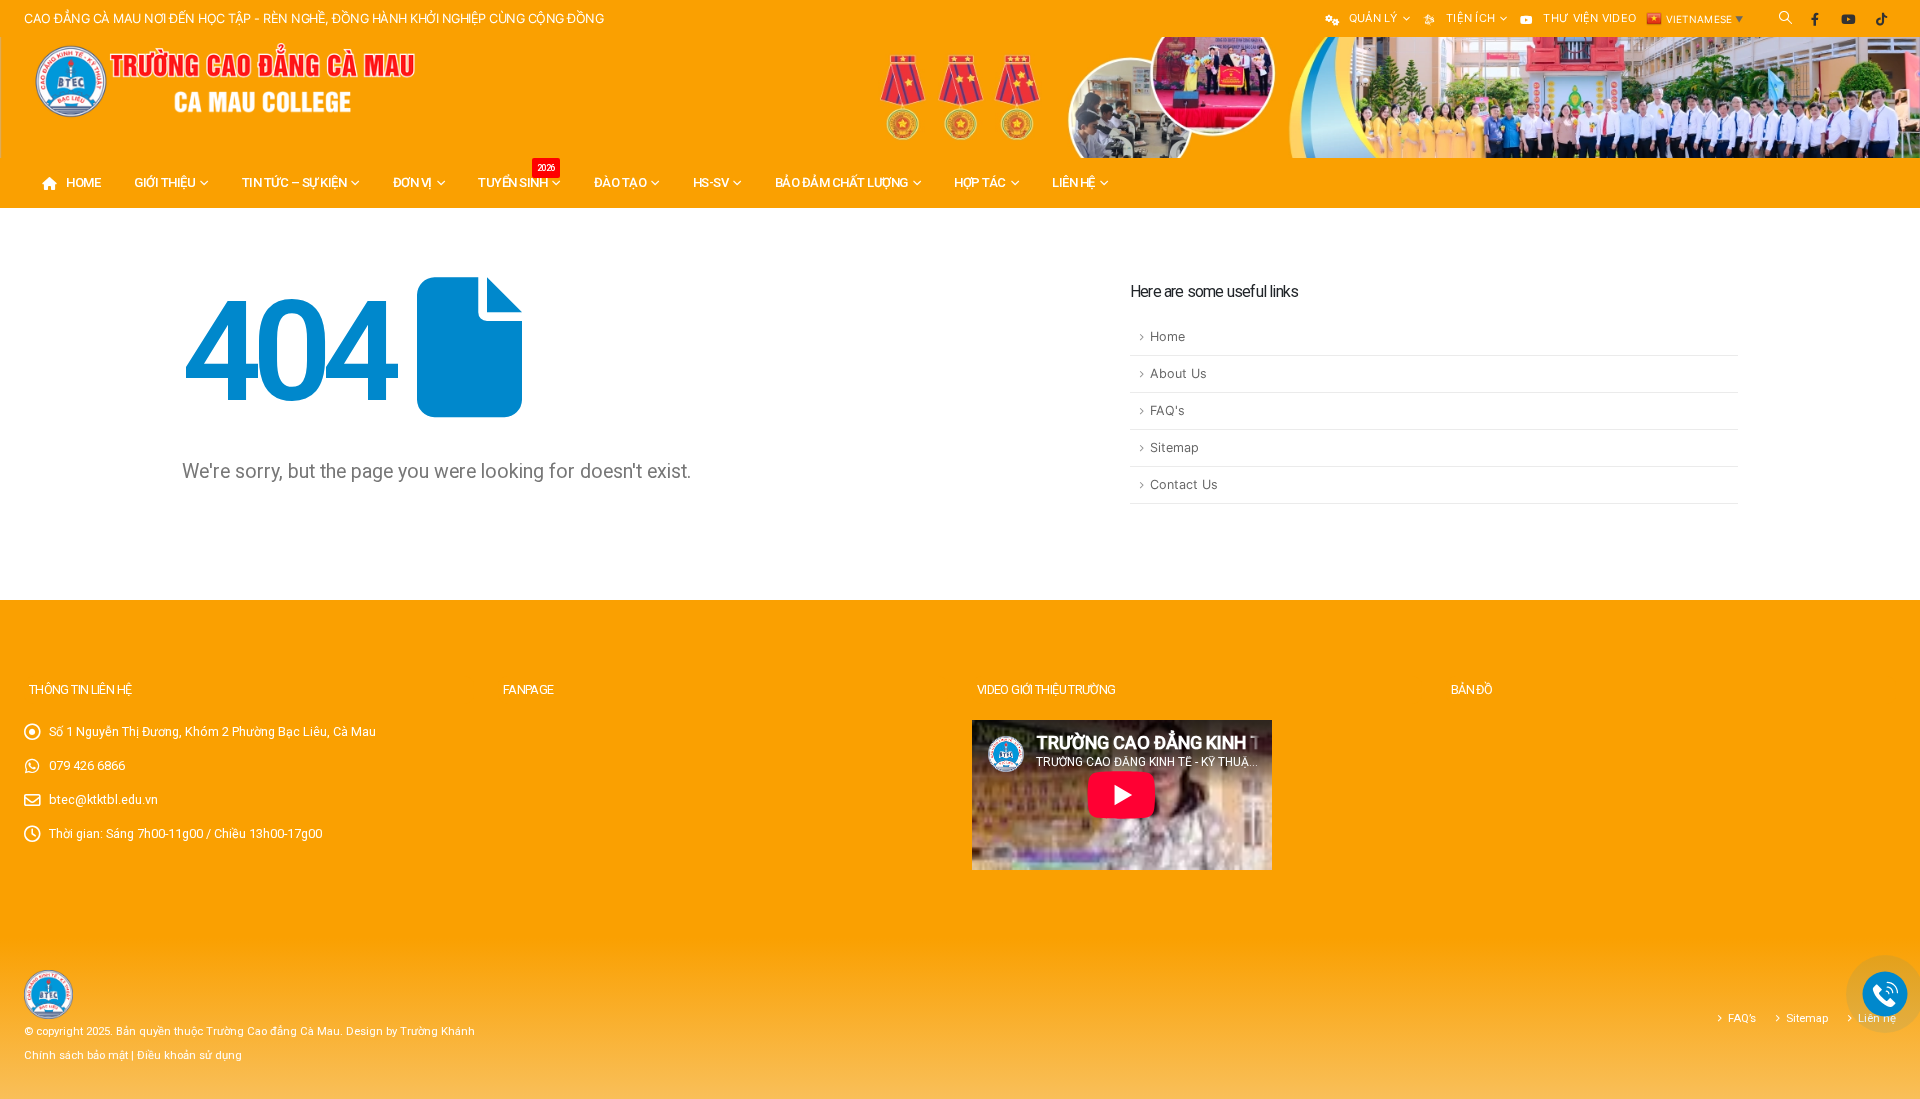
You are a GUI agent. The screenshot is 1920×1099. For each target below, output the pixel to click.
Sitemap (1174, 447)
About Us (1178, 373)
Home (83, 182)
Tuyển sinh (516, 176)
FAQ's (1167, 410)
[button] (1785, 18)
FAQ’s (1742, 1018)
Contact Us (1184, 484)
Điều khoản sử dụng (189, 1055)
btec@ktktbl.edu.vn (103, 799)
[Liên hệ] (1885, 994)
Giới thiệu (164, 182)
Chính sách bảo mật (77, 1055)
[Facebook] (1815, 19)
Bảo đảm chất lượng (841, 182)
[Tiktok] (1881, 19)
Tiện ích (1470, 18)
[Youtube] (1848, 19)
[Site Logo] (224, 81)
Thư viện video (1589, 18)
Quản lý (1373, 18)
